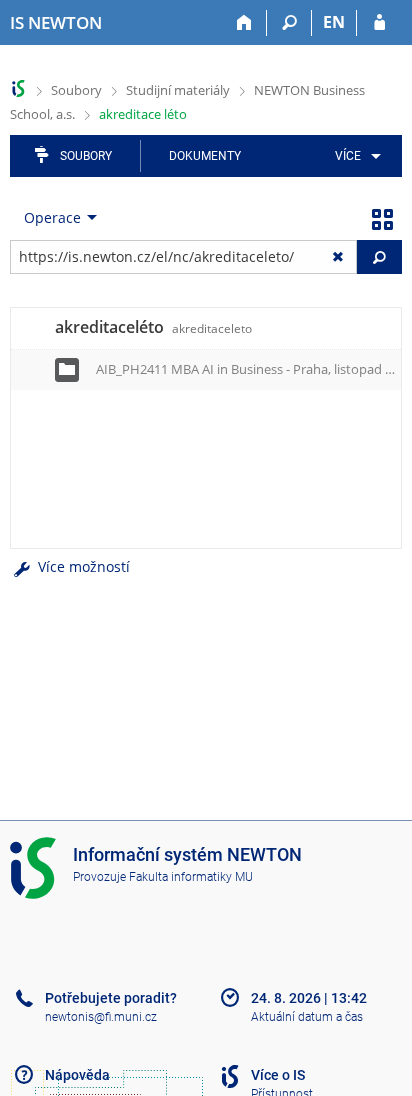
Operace (52, 217)
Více (348, 156)
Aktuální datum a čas (307, 1017)
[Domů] (244, 23)
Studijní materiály (178, 90)
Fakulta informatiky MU (191, 877)
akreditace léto (143, 114)
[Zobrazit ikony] (382, 218)
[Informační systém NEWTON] (18, 88)
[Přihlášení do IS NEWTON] (379, 23)
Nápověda (77, 1075)
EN (334, 22)
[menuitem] (354, 156)
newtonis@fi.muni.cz (101, 1017)
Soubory (76, 90)
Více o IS (278, 1075)
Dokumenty (205, 156)
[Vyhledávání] (289, 23)
